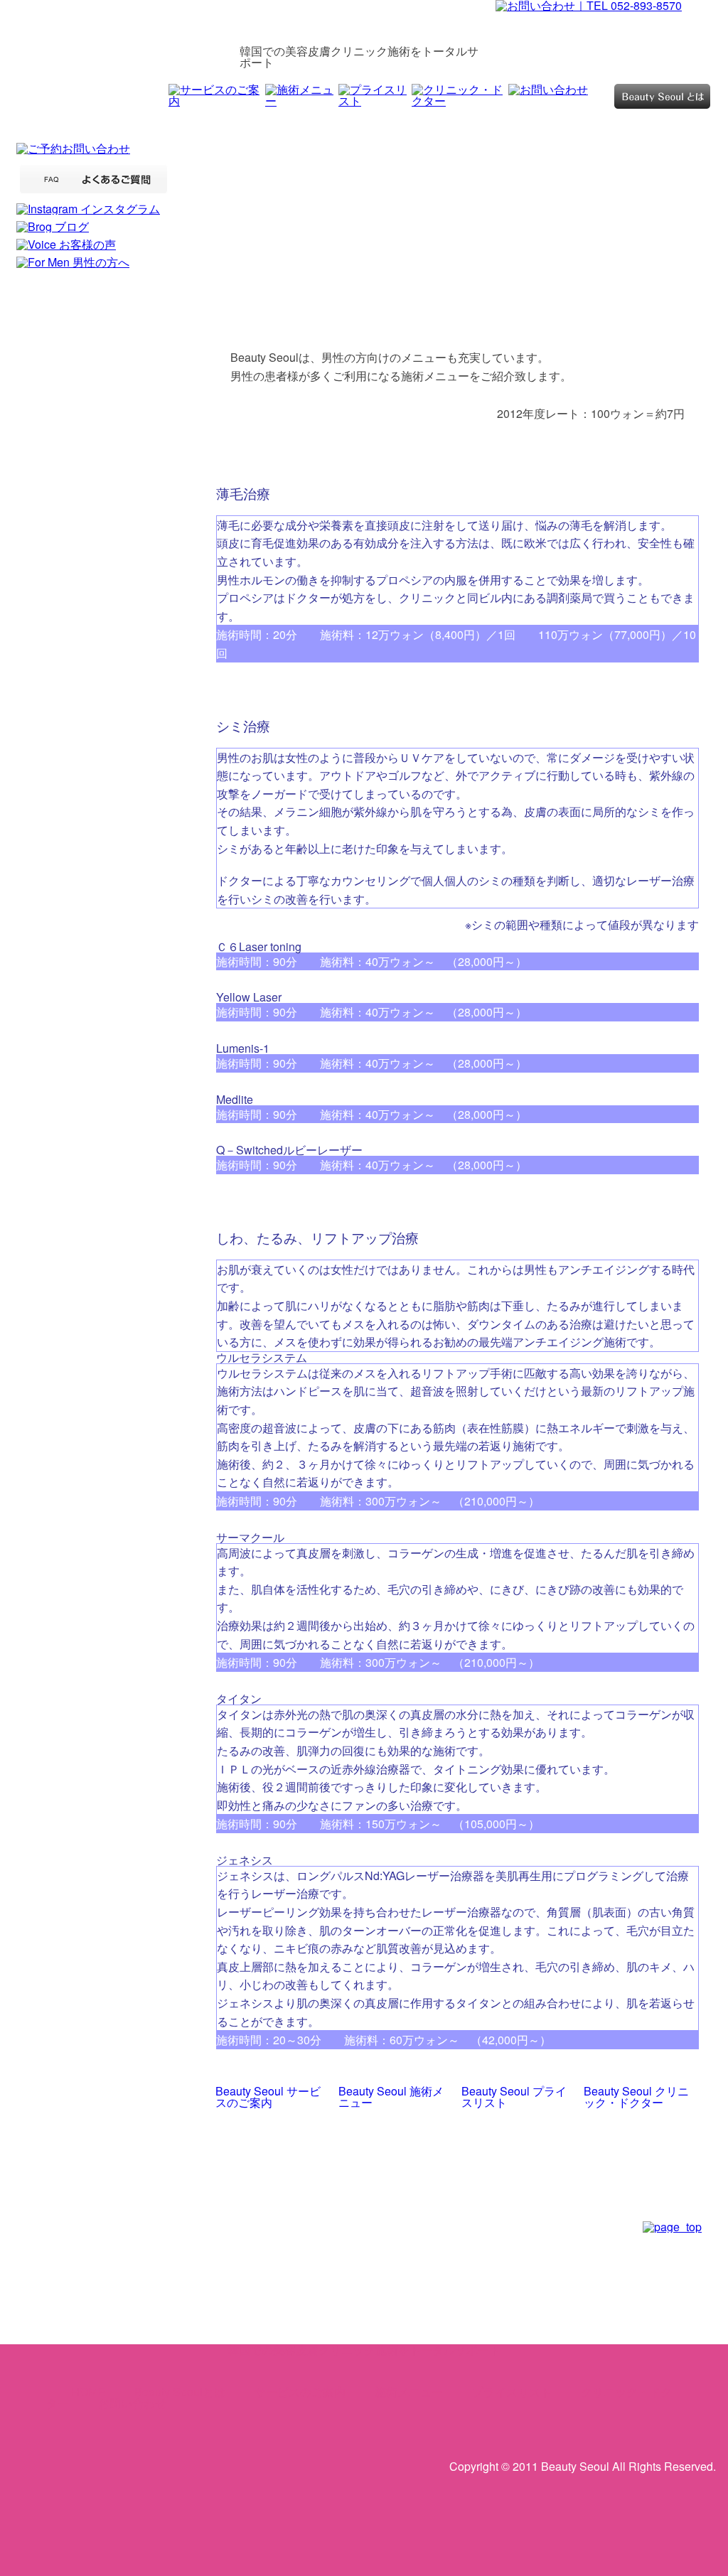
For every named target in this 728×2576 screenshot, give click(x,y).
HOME (88, 2392)
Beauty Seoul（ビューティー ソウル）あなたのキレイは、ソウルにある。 (122, 37)
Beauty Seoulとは (180, 2392)
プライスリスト (512, 2392)
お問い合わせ (132, 2403)
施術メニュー (409, 2392)
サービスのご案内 (300, 2392)
